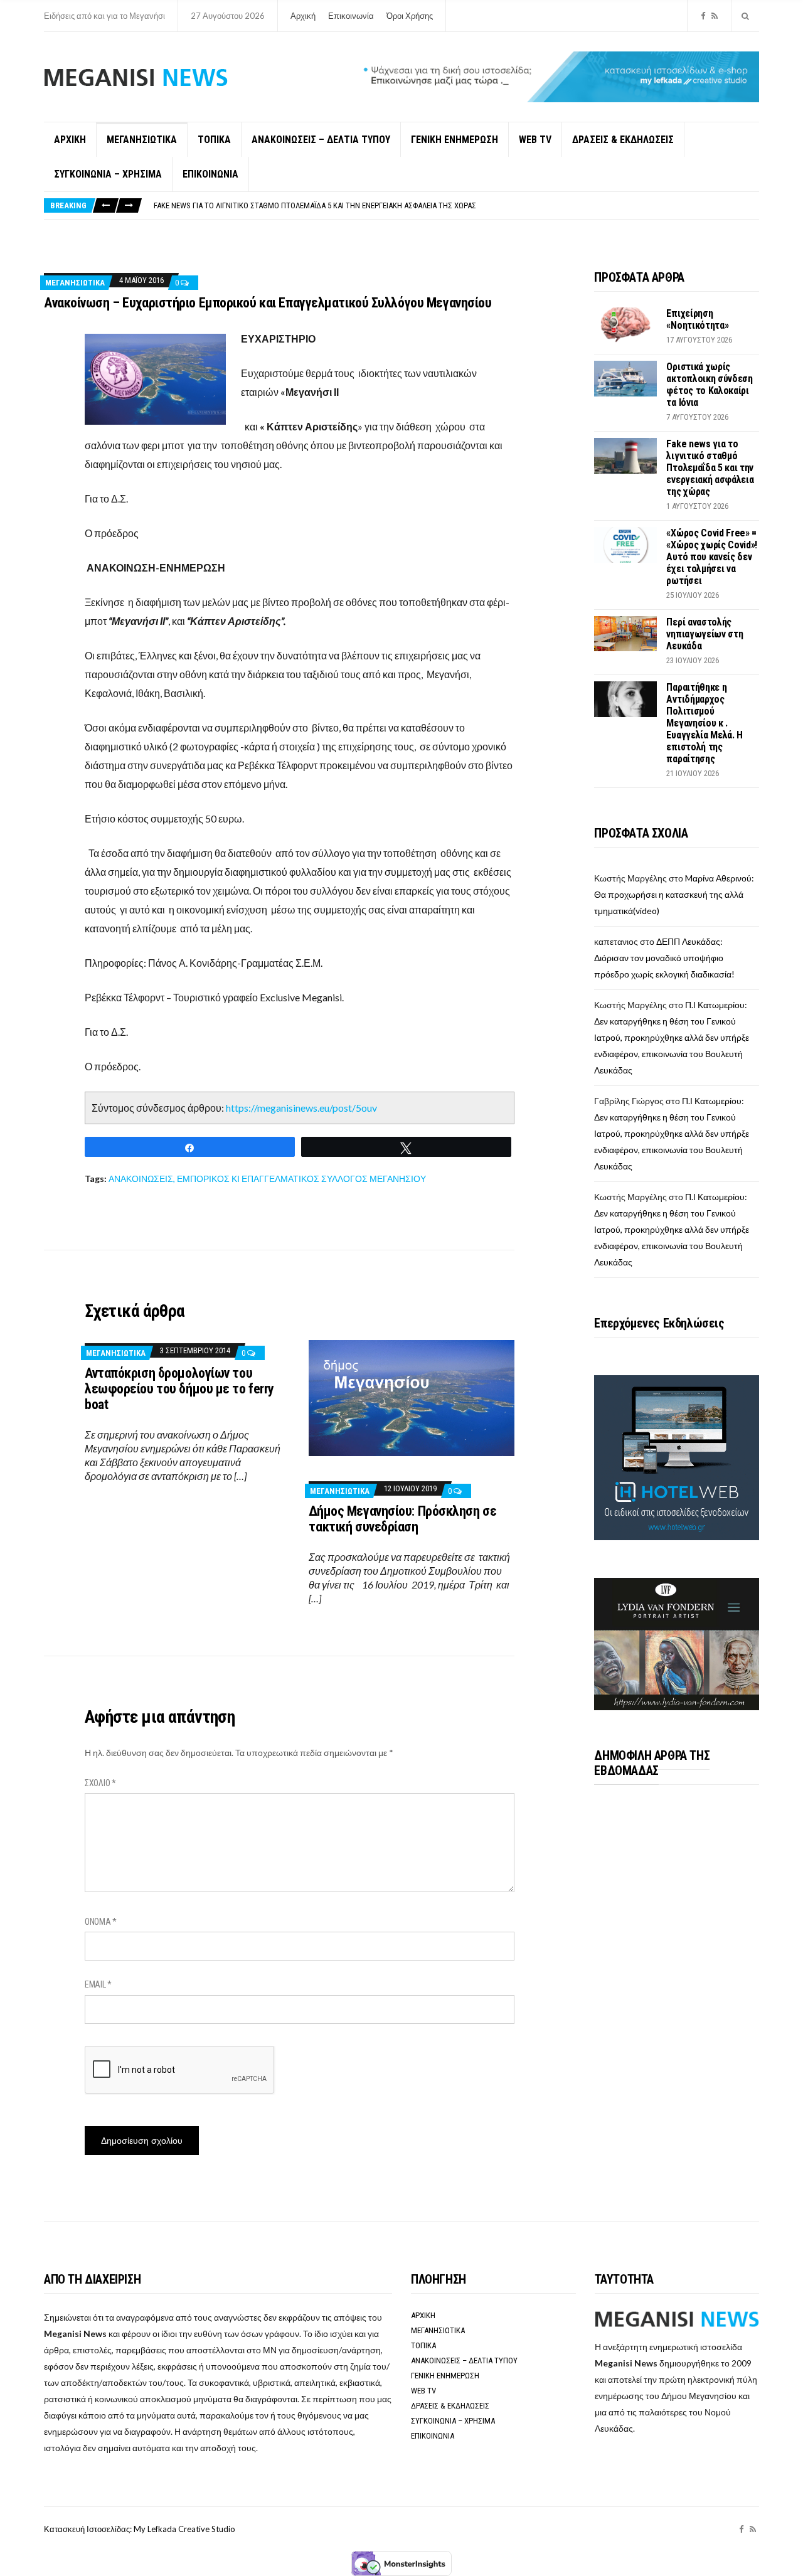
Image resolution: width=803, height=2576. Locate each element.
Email (98, 1984)
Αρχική (303, 16)
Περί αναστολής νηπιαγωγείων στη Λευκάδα (705, 634)
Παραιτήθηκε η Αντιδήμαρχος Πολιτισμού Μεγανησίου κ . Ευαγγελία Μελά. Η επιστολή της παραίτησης (705, 723)
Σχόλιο (100, 1783)
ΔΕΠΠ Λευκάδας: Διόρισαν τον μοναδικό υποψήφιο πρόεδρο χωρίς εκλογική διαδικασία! (664, 958)
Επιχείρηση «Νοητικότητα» (697, 319)
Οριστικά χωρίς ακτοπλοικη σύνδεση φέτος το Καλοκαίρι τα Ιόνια (709, 385)
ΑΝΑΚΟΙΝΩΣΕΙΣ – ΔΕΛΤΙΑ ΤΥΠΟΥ (321, 140)
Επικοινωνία (351, 16)
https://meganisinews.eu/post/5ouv (301, 1108)
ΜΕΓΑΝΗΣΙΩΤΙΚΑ (142, 140)
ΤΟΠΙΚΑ (214, 140)
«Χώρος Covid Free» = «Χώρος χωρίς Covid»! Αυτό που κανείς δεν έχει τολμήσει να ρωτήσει (712, 557)
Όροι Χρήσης (410, 16)
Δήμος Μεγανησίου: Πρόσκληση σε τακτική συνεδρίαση (402, 1519)
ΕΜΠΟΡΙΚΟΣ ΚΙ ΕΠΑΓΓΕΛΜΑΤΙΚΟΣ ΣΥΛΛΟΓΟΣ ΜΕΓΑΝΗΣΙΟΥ (301, 1179)
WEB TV (535, 140)
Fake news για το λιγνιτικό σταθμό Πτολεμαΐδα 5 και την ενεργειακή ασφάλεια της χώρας (315, 202)
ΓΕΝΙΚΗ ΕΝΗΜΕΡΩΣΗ (455, 140)
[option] (456, 202)
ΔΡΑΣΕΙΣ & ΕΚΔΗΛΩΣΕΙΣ (623, 140)
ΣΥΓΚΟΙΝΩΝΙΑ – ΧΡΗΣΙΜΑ (108, 174)
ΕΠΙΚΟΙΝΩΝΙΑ (210, 174)
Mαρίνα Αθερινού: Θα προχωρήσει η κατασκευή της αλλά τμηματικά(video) (674, 894)
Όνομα (101, 1922)
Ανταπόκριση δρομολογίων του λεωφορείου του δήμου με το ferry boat (179, 1389)
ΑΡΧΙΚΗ (70, 140)
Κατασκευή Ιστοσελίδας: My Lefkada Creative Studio (140, 2529)
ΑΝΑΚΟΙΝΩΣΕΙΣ (141, 1179)
